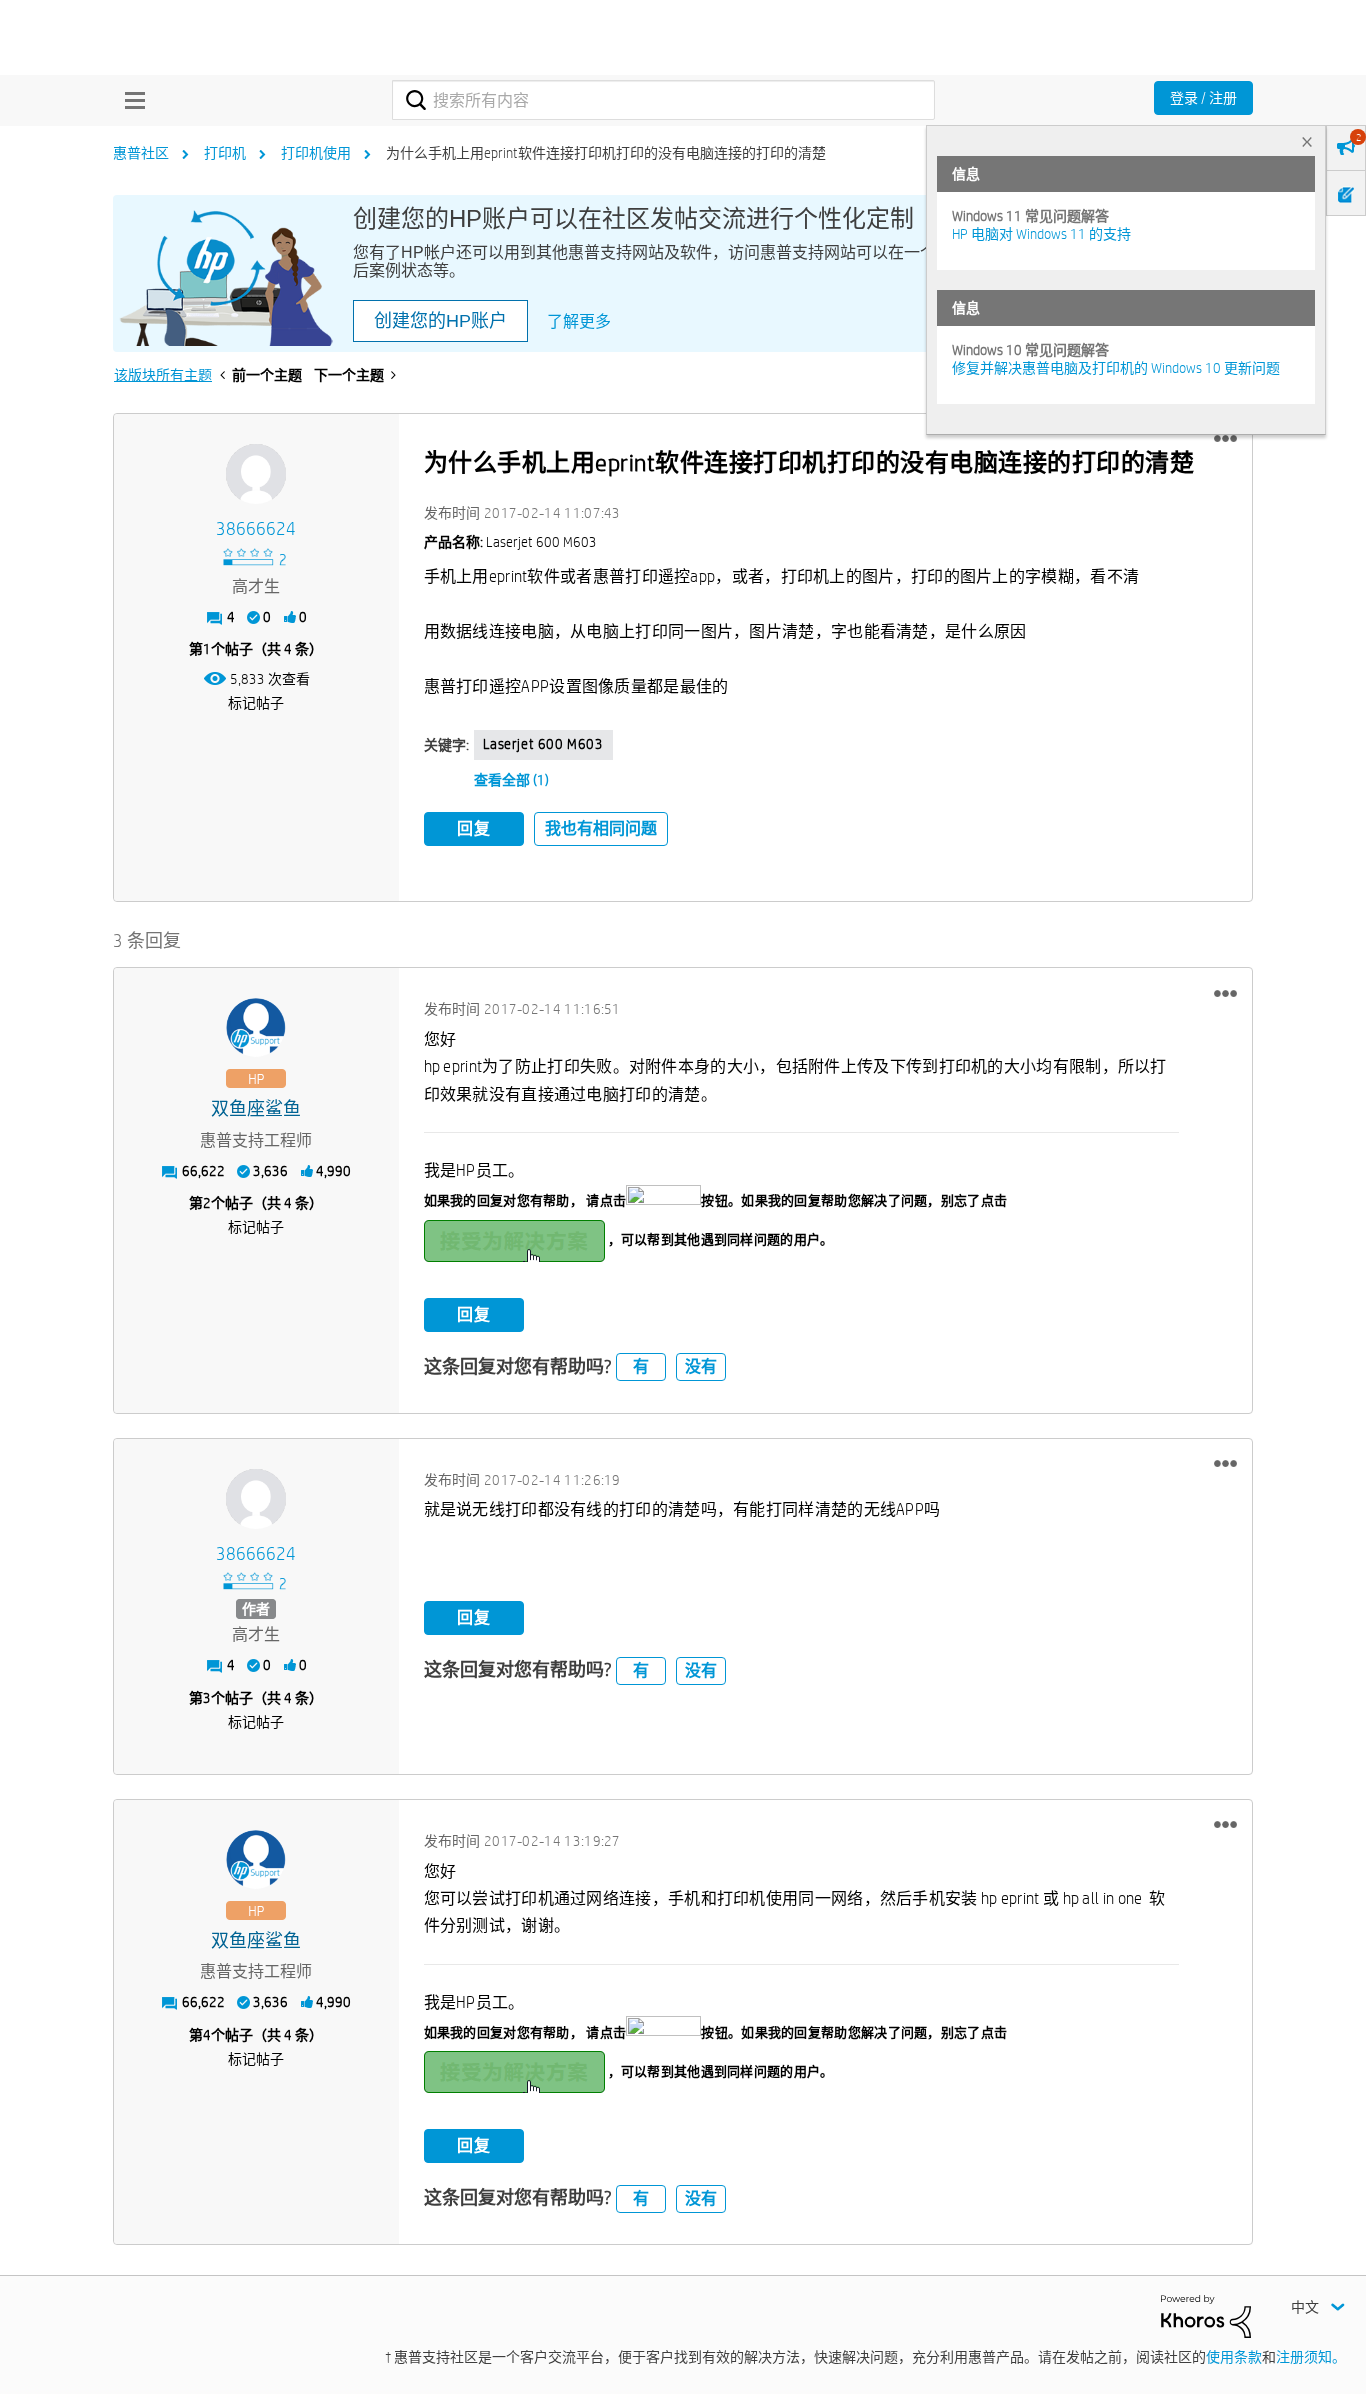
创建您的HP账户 (440, 321)
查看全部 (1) (511, 780)
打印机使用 (316, 153)
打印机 (225, 153)
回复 (474, 828)
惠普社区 (141, 153)
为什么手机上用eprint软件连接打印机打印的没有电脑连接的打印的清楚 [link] (606, 153)
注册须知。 (1311, 2357)
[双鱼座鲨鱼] (256, 1028)
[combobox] (663, 100)
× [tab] (1307, 141)
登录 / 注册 (1203, 98)
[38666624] (256, 474)
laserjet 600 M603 (543, 744)
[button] (1225, 439)
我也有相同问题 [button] (601, 828)
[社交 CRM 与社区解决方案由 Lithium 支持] (1206, 2315)
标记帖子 (256, 703)
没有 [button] (701, 1366)
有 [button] (641, 1366)
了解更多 (579, 321)
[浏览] (130, 100)
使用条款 (1234, 2357)
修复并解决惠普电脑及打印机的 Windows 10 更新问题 (1116, 368)
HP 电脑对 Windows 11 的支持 (1041, 234)
